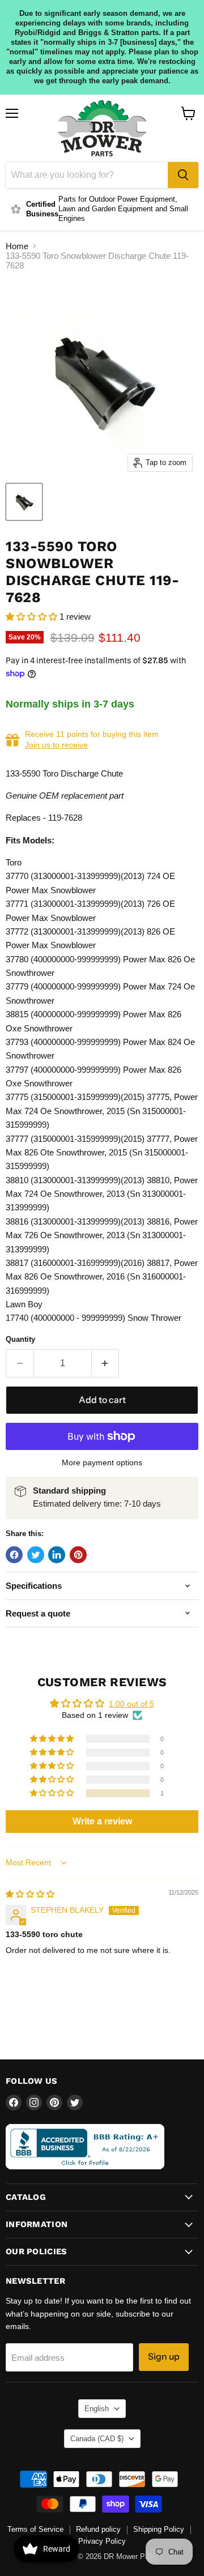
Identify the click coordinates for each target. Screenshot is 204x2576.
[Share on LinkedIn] (57, 1555)
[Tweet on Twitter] (36, 1555)
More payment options (102, 1462)
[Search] (183, 175)
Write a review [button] (102, 1821)
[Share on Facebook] (14, 1555)
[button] (33, 617)
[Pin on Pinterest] (78, 1555)
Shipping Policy (159, 2529)
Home (17, 246)
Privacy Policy (102, 2541)
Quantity (20, 1339)
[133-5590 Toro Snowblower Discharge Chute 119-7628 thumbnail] (24, 502)
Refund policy (98, 2529)
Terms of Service (35, 2529)
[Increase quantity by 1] (106, 1363)
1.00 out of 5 (131, 1704)
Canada (97, 2439)
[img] (30, 1894)
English (97, 2409)
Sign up (164, 2357)
